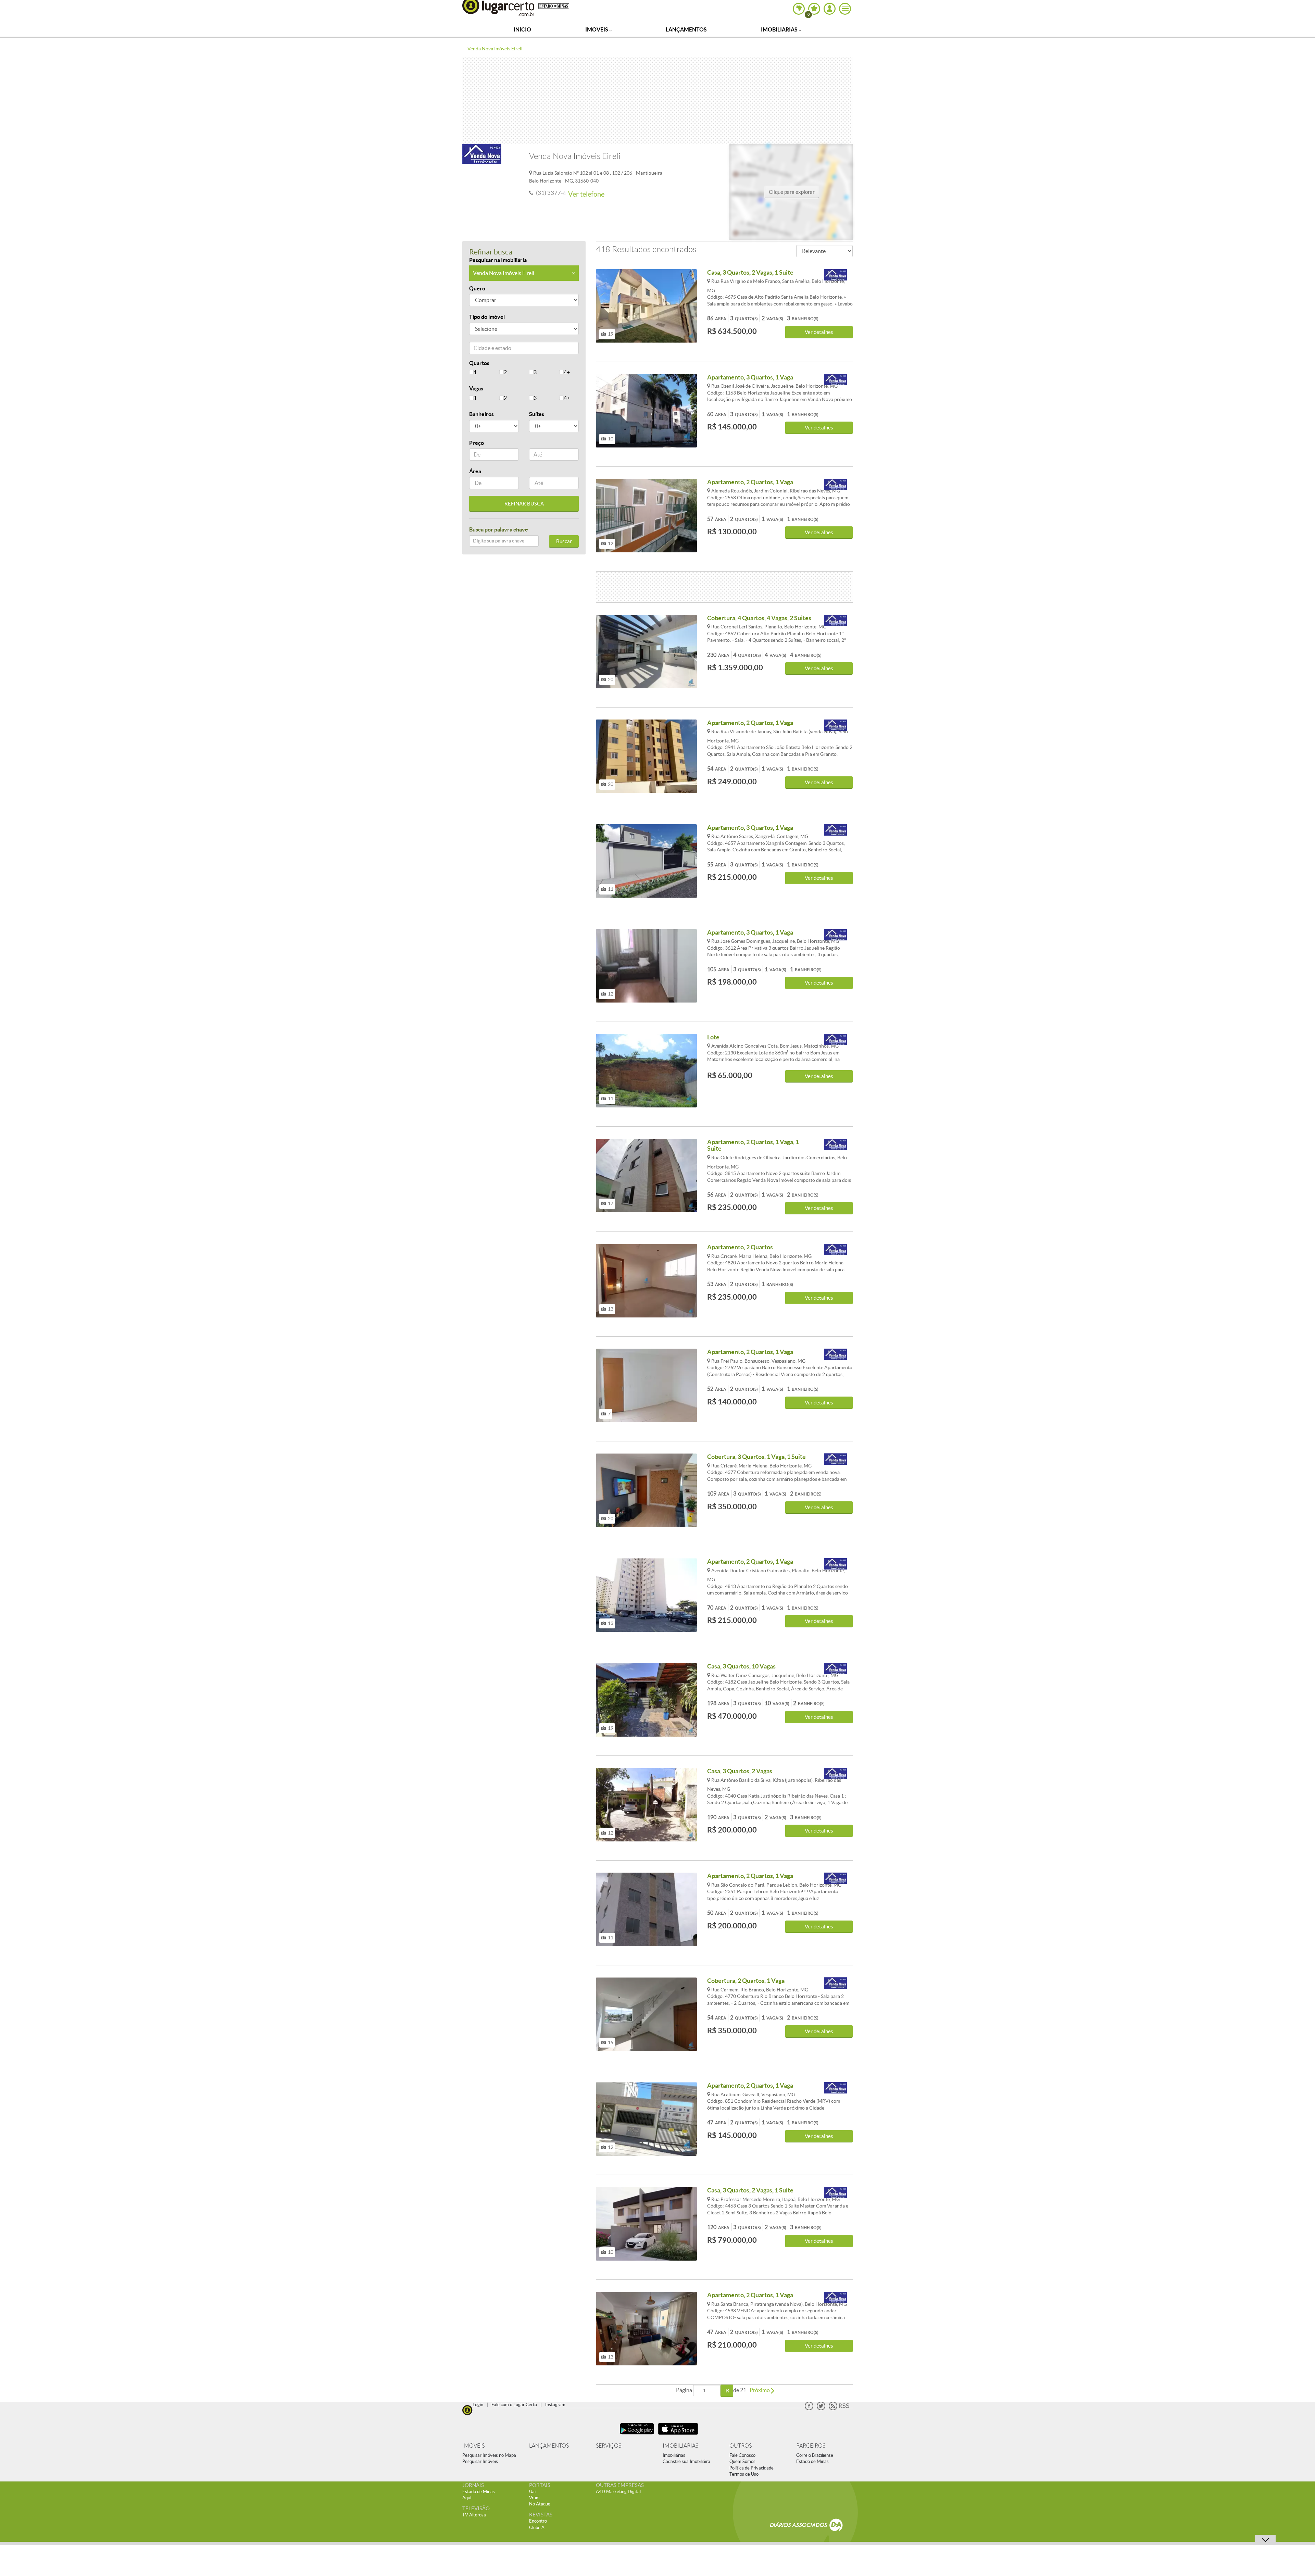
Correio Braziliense (815, 2455)
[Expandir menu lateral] (845, 9)
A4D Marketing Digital (618, 2492)
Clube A (537, 2528)
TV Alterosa (474, 2515)
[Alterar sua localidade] (799, 9)
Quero (477, 288)
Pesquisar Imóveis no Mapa (489, 2455)
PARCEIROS (811, 2446)
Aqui (467, 2498)
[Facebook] (809, 2409)
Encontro (538, 2521)
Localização (484, 349)
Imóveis (597, 29)
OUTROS (741, 2446)
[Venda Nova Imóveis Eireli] (836, 275)
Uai (532, 2492)
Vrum (534, 2498)
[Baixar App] (637, 2435)
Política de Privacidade (752, 2468)
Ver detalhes (819, 332)
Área (475, 471)
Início (522, 29)
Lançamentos (686, 29)
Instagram (555, 2405)
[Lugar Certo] (467, 2409)
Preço (477, 443)
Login (478, 2405)
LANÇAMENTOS (549, 2446)
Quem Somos (742, 2461)
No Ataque (540, 2504)
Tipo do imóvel (487, 317)
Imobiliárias (780, 29)
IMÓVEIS (473, 2446)
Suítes (537, 414)
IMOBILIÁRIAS (680, 2446)
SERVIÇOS (609, 2446)
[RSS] (839, 2409)
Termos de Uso (744, 2474)
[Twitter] (821, 2409)
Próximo (760, 2390)
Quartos (479, 363)
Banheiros (481, 414)
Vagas (476, 388)
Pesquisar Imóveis (480, 2461)
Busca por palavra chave (499, 529)
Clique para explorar (792, 192)
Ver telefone (586, 194)
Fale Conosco (742, 2455)
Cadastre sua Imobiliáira (686, 2461)
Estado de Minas (812, 2461)
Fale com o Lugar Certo (514, 2405)
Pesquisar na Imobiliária (498, 260)
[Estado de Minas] (554, 5)
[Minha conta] (830, 9)
